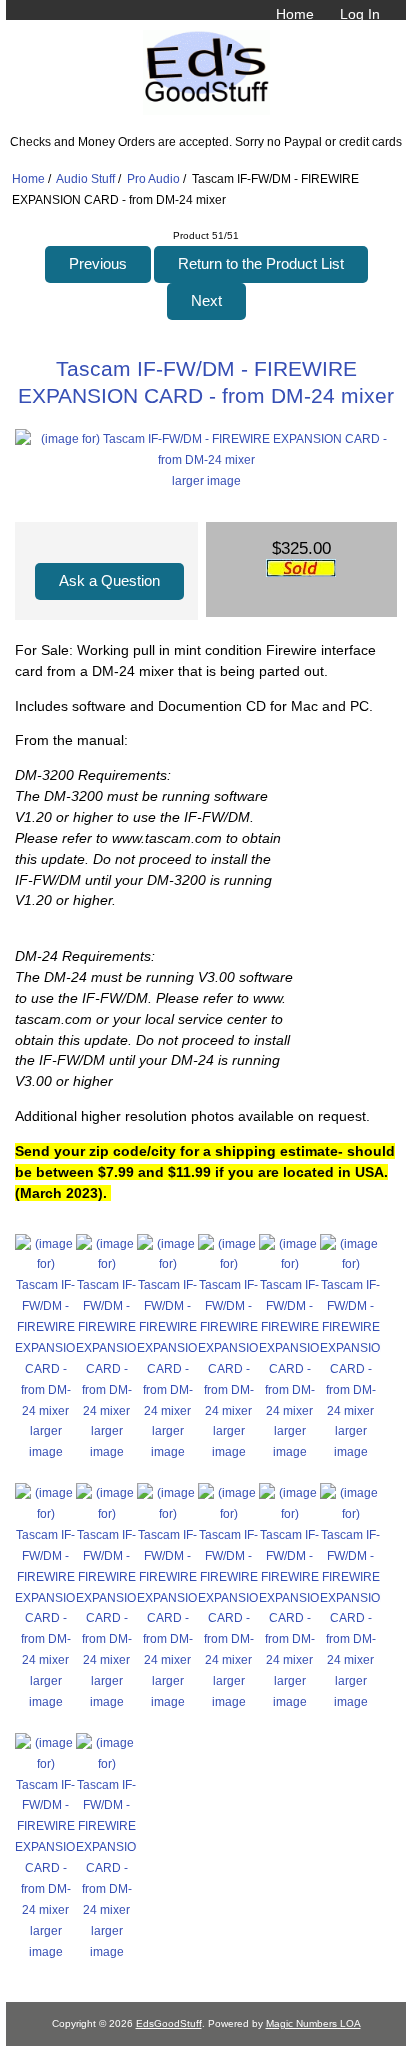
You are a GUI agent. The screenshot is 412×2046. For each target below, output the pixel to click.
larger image (46, 1441)
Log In (360, 14)
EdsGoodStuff (169, 2023)
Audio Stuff (85, 178)
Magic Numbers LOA (313, 2023)
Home (295, 14)
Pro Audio (153, 178)
